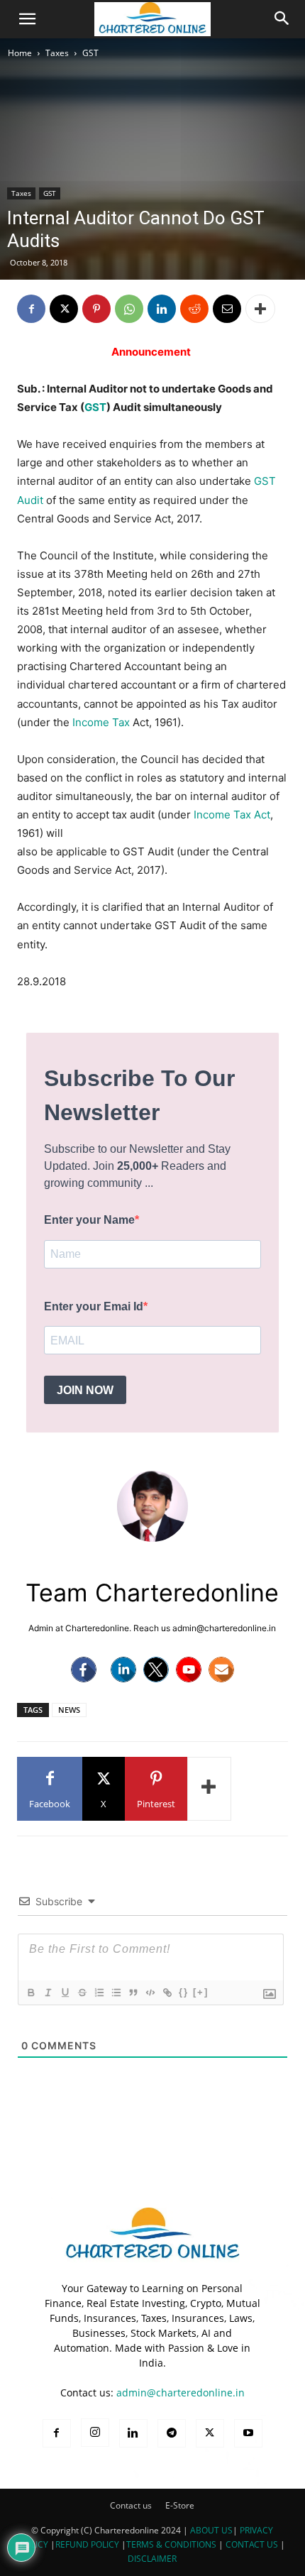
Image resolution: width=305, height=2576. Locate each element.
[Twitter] (156, 1670)
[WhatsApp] (129, 309)
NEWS (69, 1710)
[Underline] (65, 1993)
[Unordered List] (116, 1993)
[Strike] (82, 1993)
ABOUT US (211, 2530)
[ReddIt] (194, 309)
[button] (27, 19)
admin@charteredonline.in (181, 2393)
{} (184, 1992)
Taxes (57, 53)
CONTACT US (252, 2544)
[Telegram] (172, 2433)
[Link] (167, 1993)
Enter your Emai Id (94, 1306)
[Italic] (48, 1993)
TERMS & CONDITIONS (171, 2544)
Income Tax (101, 722)
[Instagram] (95, 2433)
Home (20, 53)
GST (90, 53)
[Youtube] (189, 1670)
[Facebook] (31, 309)
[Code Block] (150, 1993)
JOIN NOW (85, 1390)
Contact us (131, 2505)
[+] (201, 1992)
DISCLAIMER (152, 2559)
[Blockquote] (133, 1993)
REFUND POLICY (88, 2544)
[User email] (221, 1670)
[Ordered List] (99, 1993)
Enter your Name (89, 1220)
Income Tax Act (232, 815)
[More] (260, 309)
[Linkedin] (162, 309)
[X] (64, 309)
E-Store (180, 2505)
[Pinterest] (96, 309)
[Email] (227, 309)
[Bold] (30, 1993)
